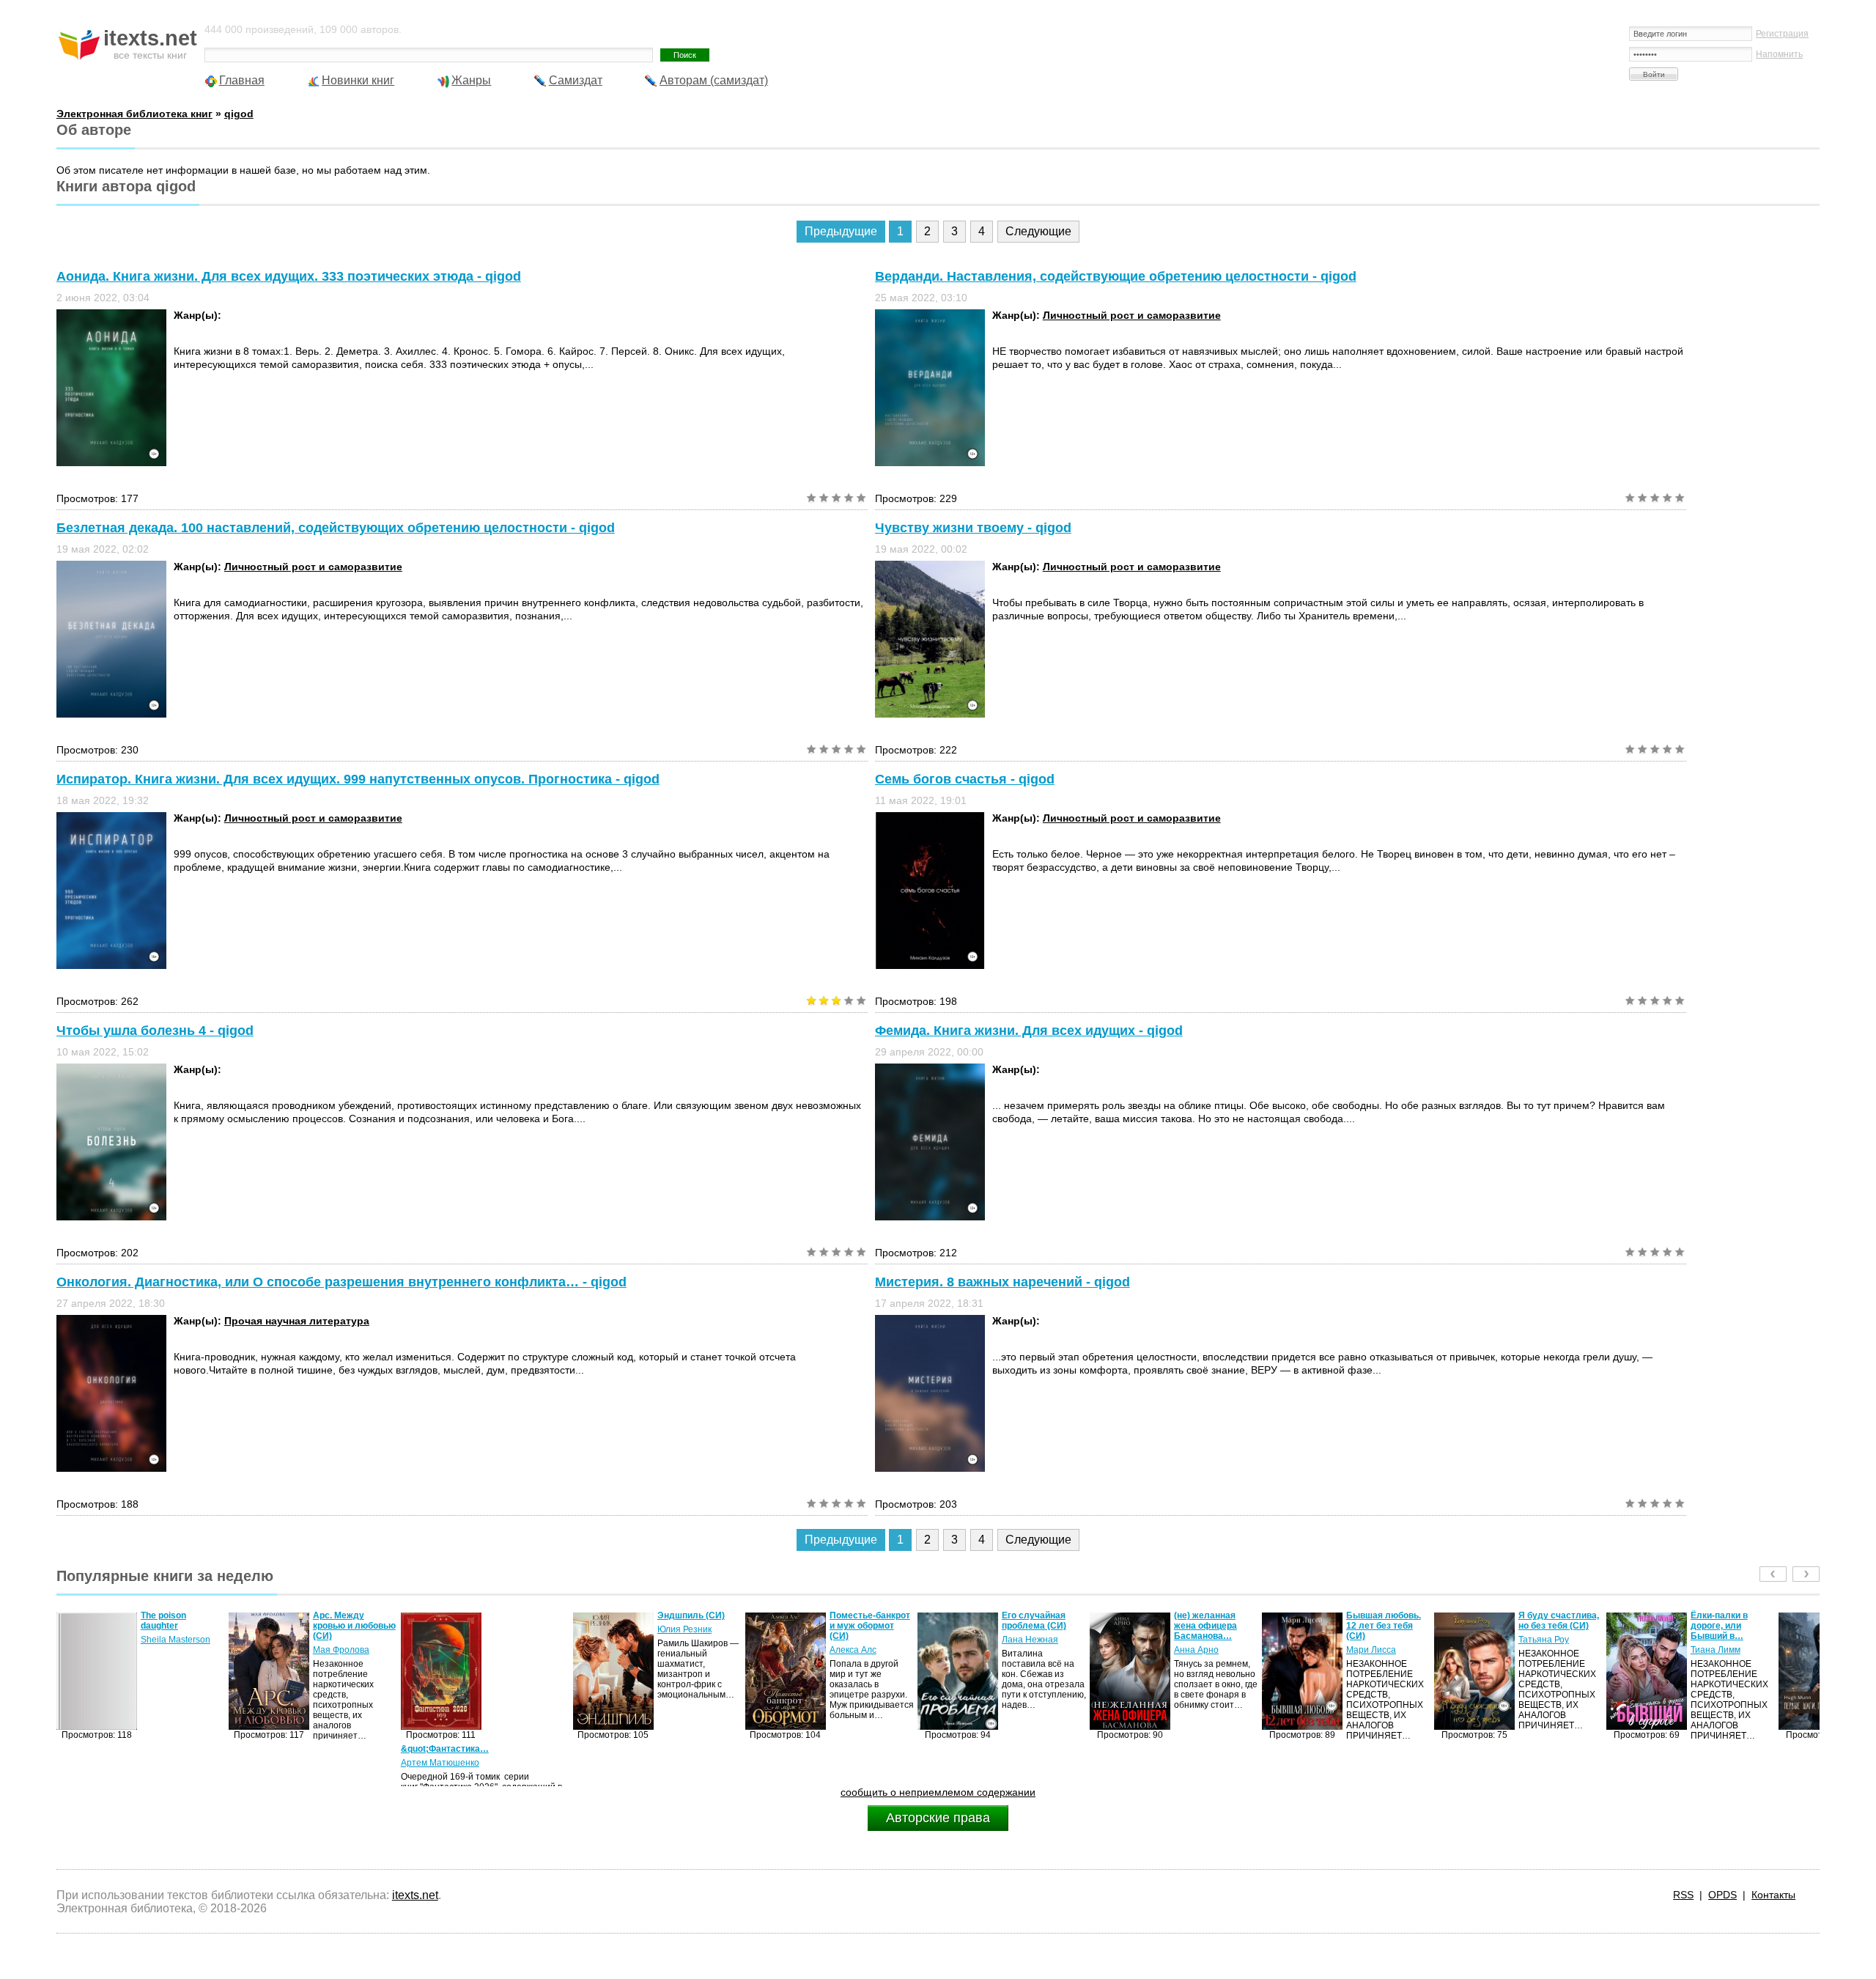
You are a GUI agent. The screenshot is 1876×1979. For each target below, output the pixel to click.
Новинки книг (358, 80)
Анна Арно (1024, 1650)
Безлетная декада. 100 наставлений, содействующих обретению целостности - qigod (336, 528)
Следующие (1038, 231)
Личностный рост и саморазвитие (1132, 315)
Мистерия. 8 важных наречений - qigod (1002, 1282)
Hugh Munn (1714, 1650)
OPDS (1722, 1895)
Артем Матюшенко (268, 1763)
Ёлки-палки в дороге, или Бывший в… (1547, 1626)
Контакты (1773, 1895)
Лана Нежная (858, 1640)
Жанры (471, 80)
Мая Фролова (169, 1650)
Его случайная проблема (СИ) (862, 1621)
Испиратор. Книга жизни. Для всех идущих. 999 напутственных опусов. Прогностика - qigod (358, 779)
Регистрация (1782, 34)
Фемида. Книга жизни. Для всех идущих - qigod (1029, 1031)
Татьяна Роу (1371, 1640)
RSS (1683, 1895)
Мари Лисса (1199, 1650)
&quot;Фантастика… (273, 1749)
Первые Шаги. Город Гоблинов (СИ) (1725, 1626)
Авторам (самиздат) (714, 80)
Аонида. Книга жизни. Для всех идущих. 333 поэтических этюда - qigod (289, 276)
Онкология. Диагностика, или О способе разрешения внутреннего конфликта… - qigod (341, 1282)
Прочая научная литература (297, 1321)
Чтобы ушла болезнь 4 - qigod (155, 1031)
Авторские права (938, 1818)
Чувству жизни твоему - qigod (973, 528)
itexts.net (415, 1895)
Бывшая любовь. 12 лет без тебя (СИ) (1211, 1626)
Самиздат (576, 80)
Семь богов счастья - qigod (965, 779)
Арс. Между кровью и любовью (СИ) (182, 1626)
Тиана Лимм (1543, 1650)
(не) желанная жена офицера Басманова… (1033, 1626)
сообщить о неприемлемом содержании (938, 1792)
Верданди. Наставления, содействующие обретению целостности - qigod (1116, 276)
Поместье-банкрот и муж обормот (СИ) (698, 1626)
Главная (242, 80)
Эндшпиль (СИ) (519, 1615)
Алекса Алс (681, 1650)
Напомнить (1779, 54)
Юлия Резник (512, 1629)
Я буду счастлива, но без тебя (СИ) (1386, 1621)
